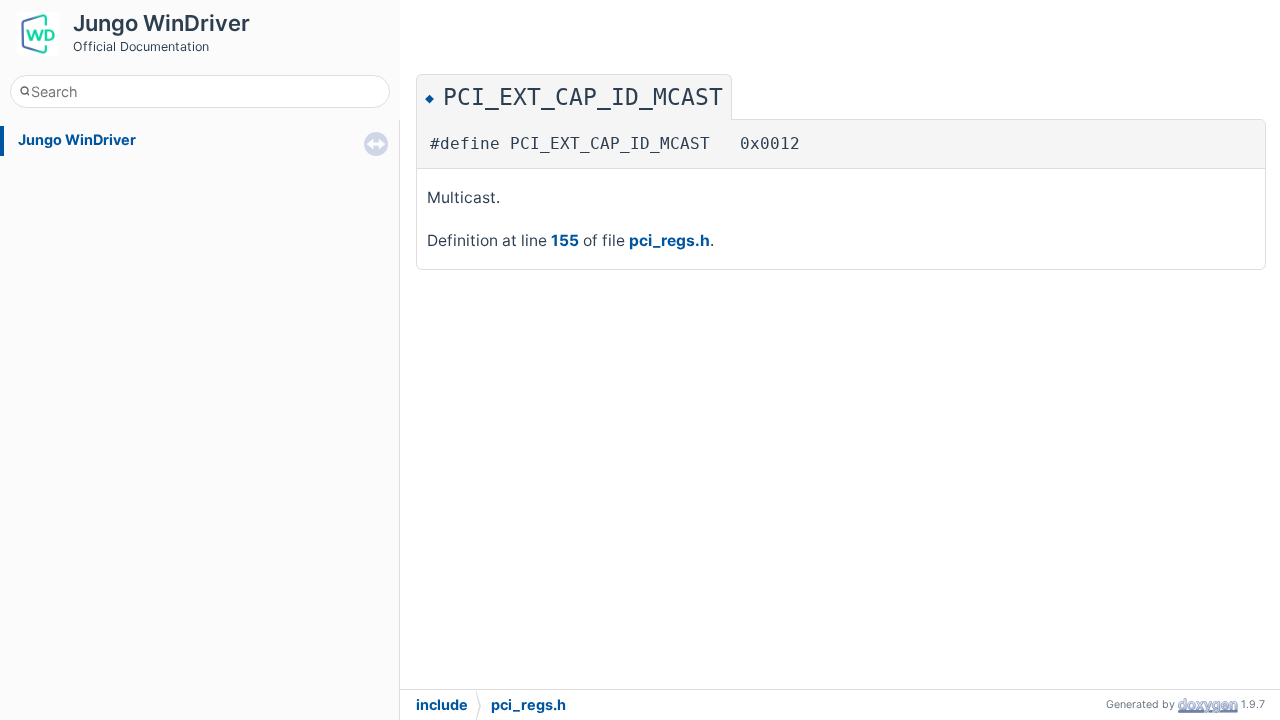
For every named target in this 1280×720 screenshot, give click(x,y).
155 (565, 240)
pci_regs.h (669, 240)
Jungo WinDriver (77, 139)
